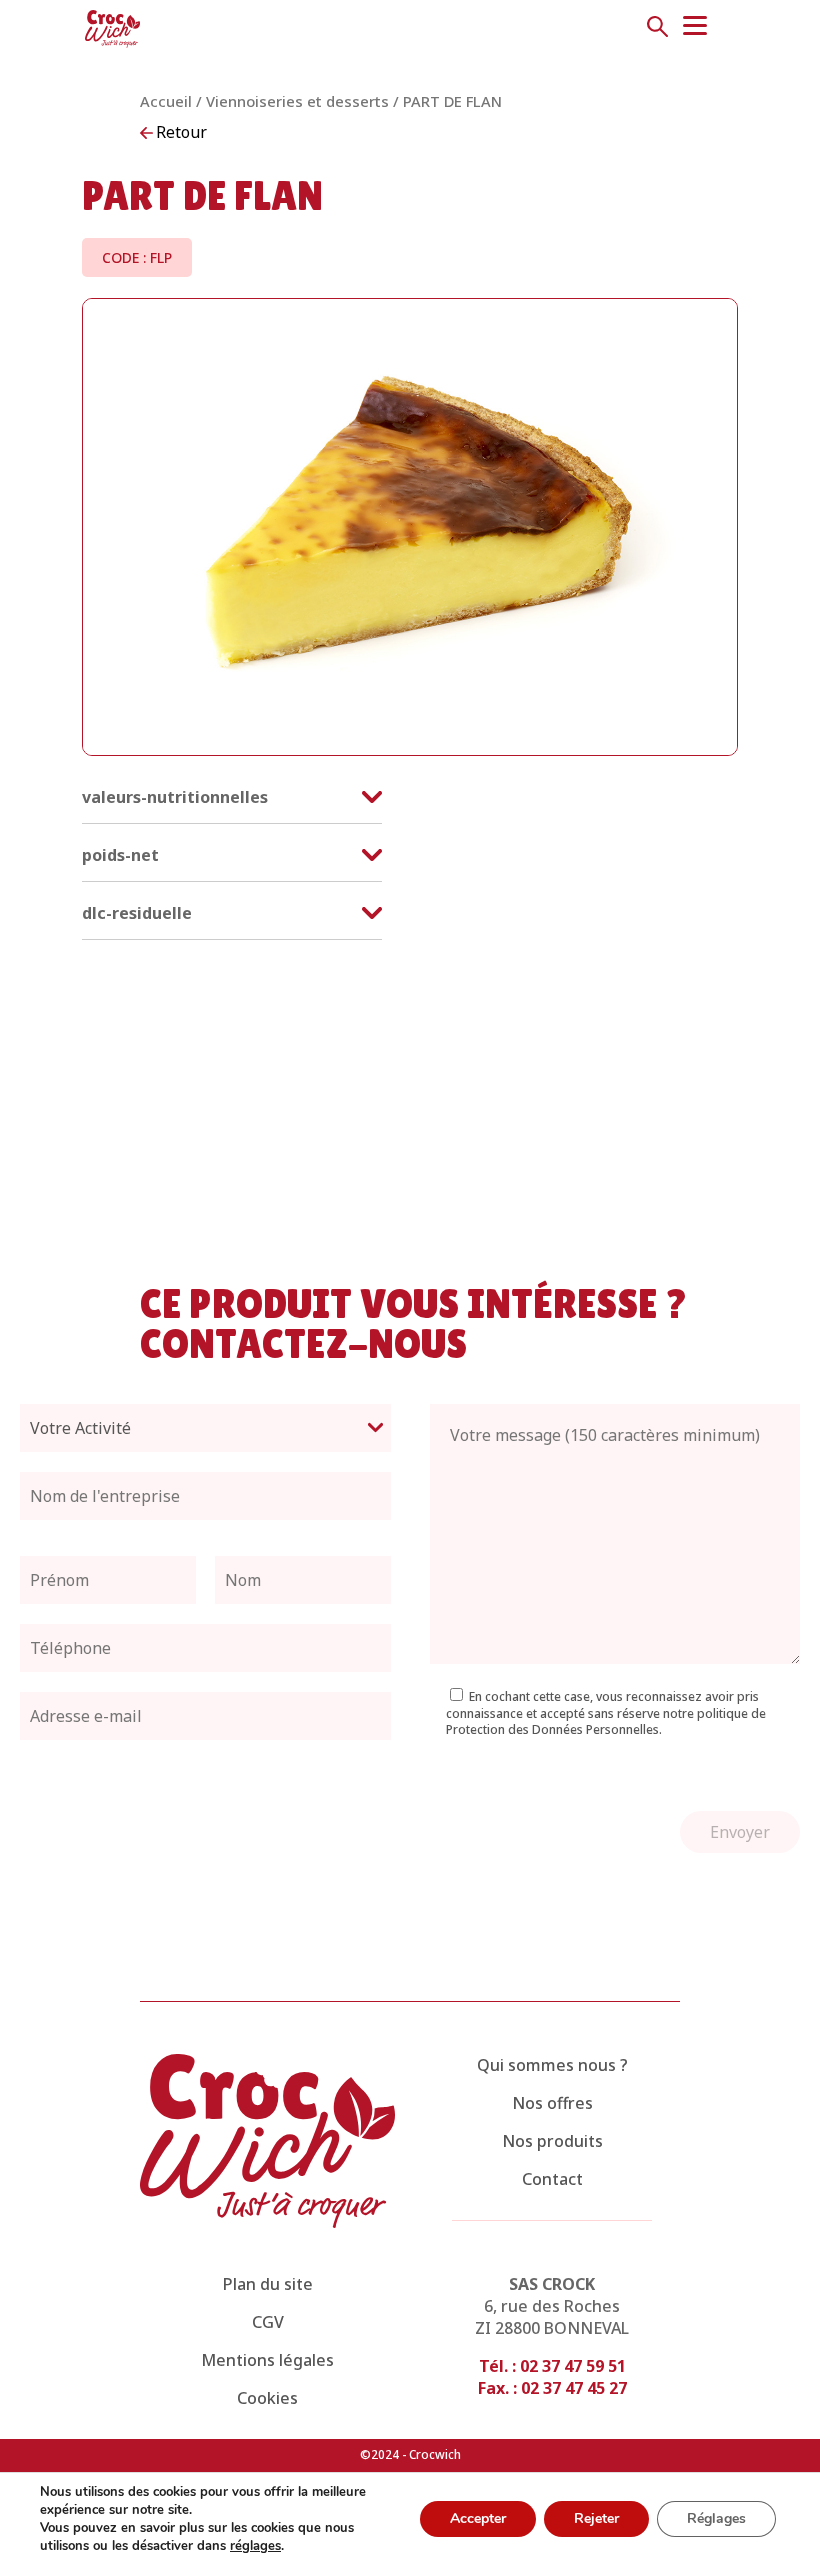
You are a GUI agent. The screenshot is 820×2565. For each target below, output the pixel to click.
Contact (552, 2179)
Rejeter (596, 2518)
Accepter (478, 2518)
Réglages (716, 2518)
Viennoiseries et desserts (297, 101)
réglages (255, 2546)
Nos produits (552, 2141)
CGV (268, 2322)
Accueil (166, 101)
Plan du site (268, 2284)
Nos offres (552, 2103)
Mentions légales (267, 2360)
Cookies (267, 2398)
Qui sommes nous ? (552, 2065)
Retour (181, 132)
